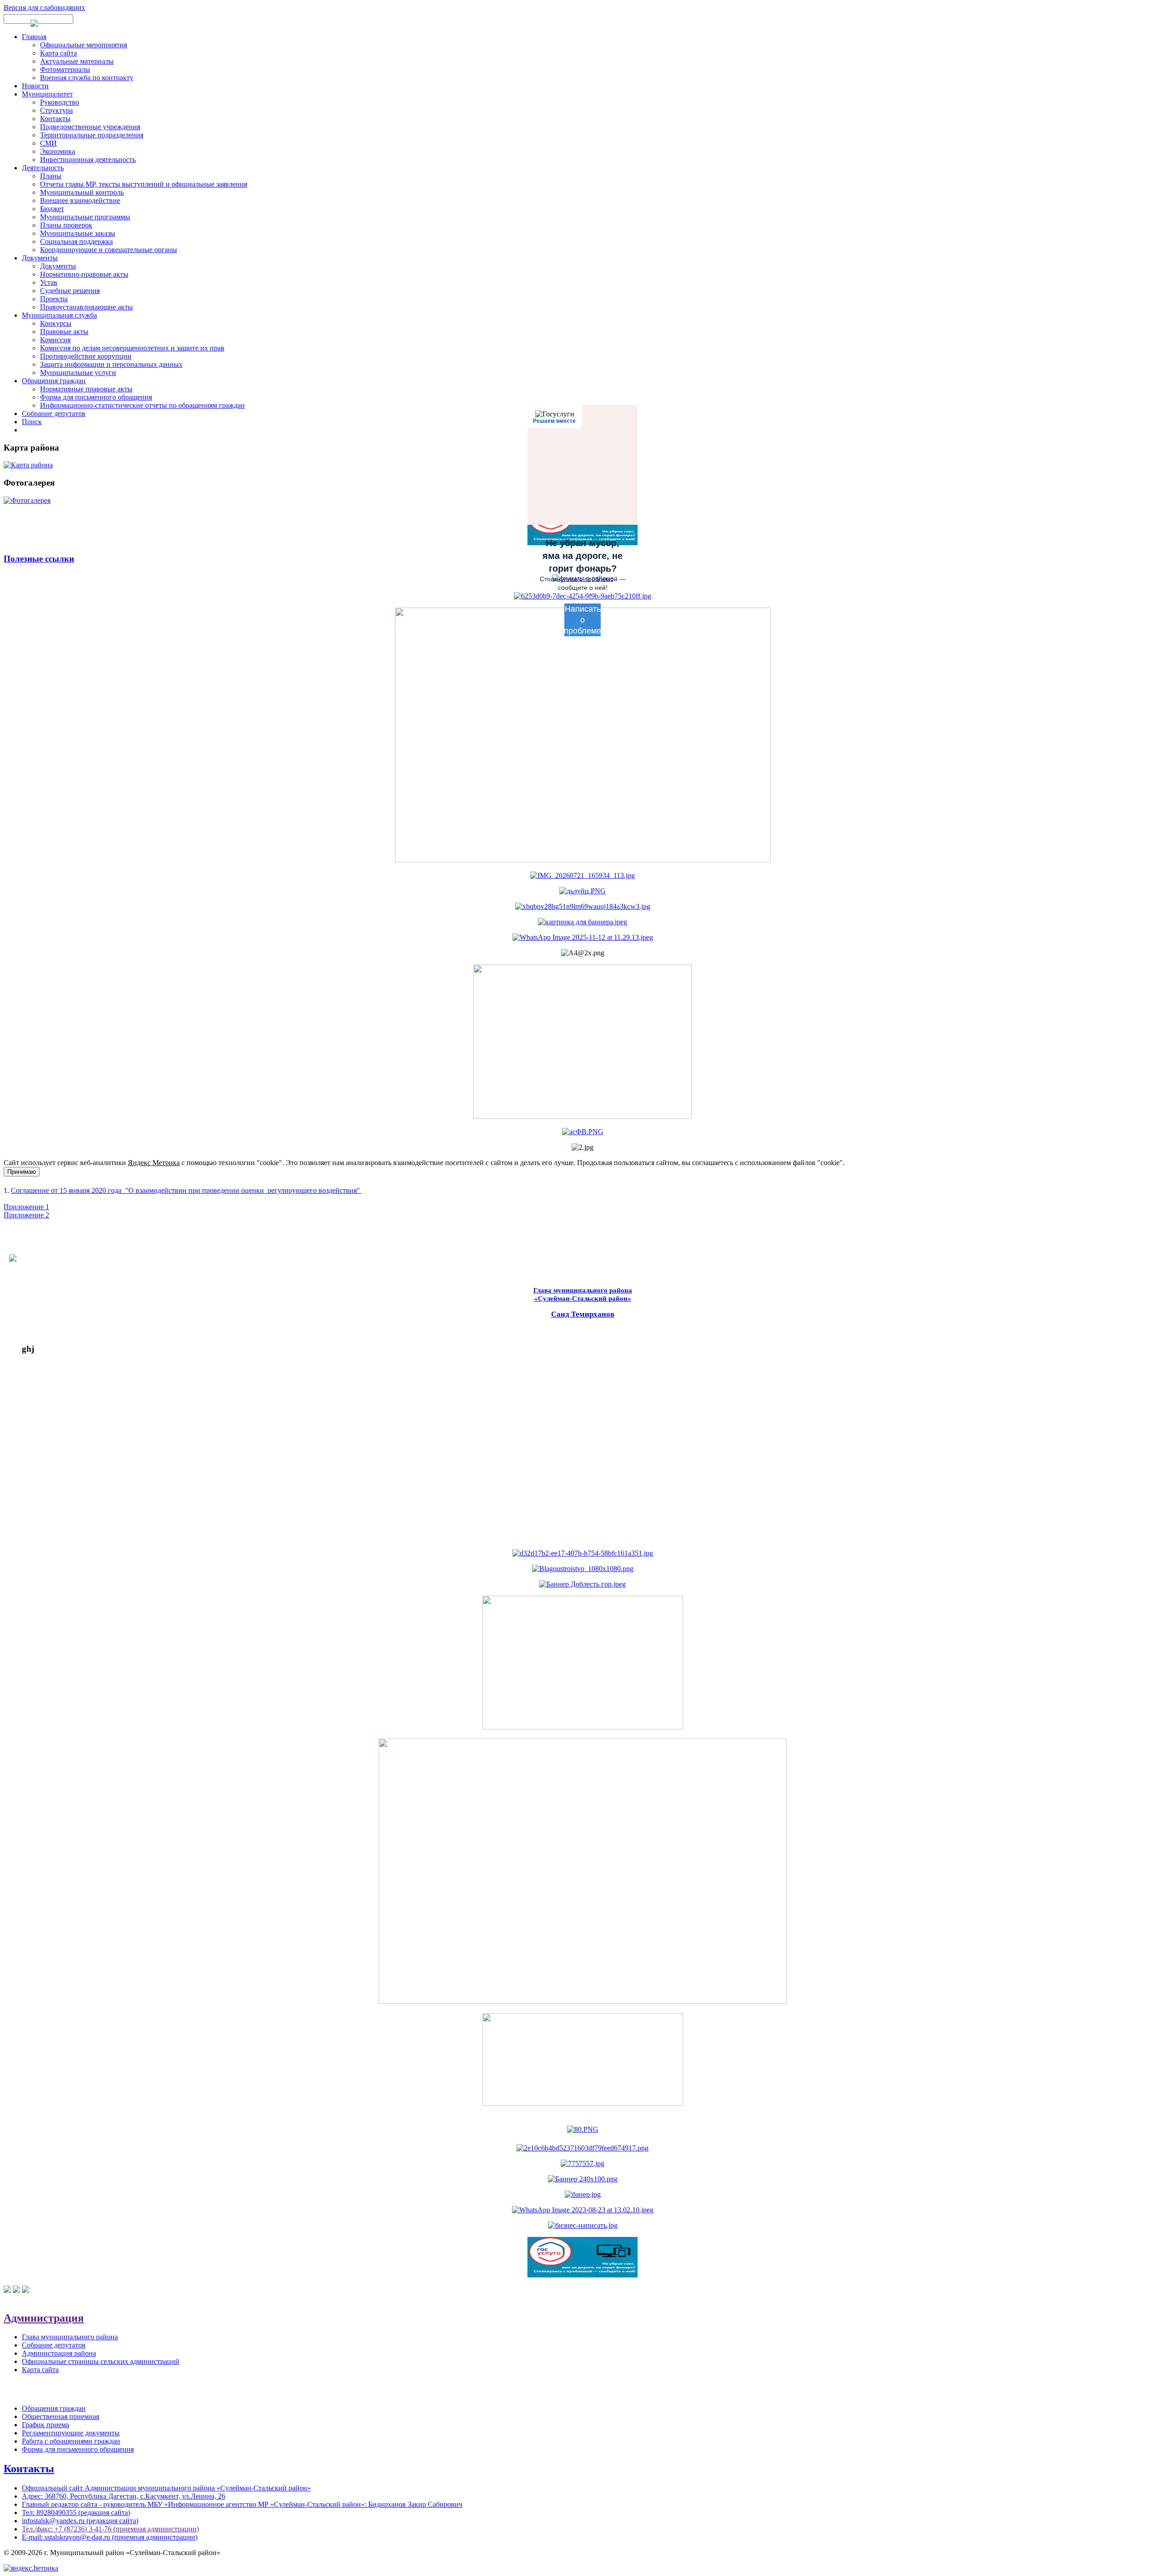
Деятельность (43, 168)
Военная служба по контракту (87, 78)
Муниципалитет (47, 94)
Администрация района (59, 2353)
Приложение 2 (26, 1215)
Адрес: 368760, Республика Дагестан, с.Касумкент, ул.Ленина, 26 (124, 2496)
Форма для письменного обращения (96, 397)
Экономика (58, 151)
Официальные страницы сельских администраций (101, 2361)
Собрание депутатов (54, 413)
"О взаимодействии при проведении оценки (195, 1190)
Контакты (55, 119)
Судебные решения (70, 291)
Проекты (54, 299)
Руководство (60, 102)
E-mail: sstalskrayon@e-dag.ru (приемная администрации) (110, 2537)
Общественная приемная (61, 2416)
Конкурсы (56, 323)
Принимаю (22, 1172)
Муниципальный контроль (82, 192)
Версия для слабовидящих (44, 8)
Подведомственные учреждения (90, 127)
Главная (34, 37)
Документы (40, 258)
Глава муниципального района (70, 2337)
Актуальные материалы (77, 61)
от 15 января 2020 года (86, 1190)
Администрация (44, 2318)
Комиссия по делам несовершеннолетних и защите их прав (132, 348)
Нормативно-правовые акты (84, 274)
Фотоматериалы (65, 69)
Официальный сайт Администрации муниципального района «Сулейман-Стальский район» (166, 2488)
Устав (49, 282)
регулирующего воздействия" (314, 1190)
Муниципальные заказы (78, 233)
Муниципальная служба (59, 315)
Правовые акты (64, 332)
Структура (56, 110)
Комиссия (55, 340)
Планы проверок (66, 225)
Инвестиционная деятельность (88, 160)
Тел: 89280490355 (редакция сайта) (76, 2513)
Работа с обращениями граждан (71, 2441)
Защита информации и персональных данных (111, 364)
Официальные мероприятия (84, 45)
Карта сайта (58, 53)
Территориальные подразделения (92, 135)
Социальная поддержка (76, 241)
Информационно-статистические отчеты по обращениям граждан (142, 405)
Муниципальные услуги (78, 373)
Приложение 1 (26, 1207)
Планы (51, 176)
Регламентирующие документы (71, 2433)
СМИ (48, 143)
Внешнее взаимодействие (80, 200)
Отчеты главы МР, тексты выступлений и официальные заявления (144, 184)
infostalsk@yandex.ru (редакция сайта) (80, 2521)
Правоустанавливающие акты (86, 307)
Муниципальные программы (85, 217)
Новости (35, 86)
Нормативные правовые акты (86, 389)
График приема (46, 2425)
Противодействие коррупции (86, 356)
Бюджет (52, 209)
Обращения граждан (54, 381)
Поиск (32, 422)
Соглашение (30, 1190)
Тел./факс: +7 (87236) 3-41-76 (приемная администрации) (110, 2529)
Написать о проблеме (582, 620)
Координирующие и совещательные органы (109, 250)
